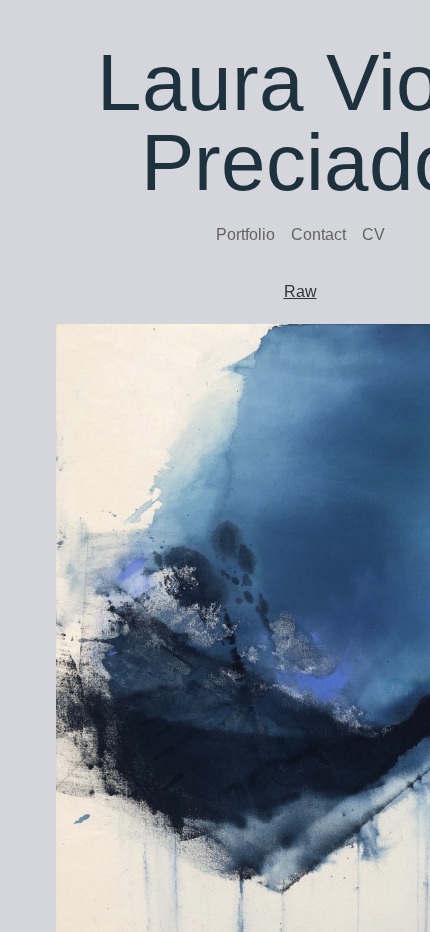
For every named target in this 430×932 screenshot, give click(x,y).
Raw (300, 291)
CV (373, 234)
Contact (318, 234)
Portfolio (245, 234)
